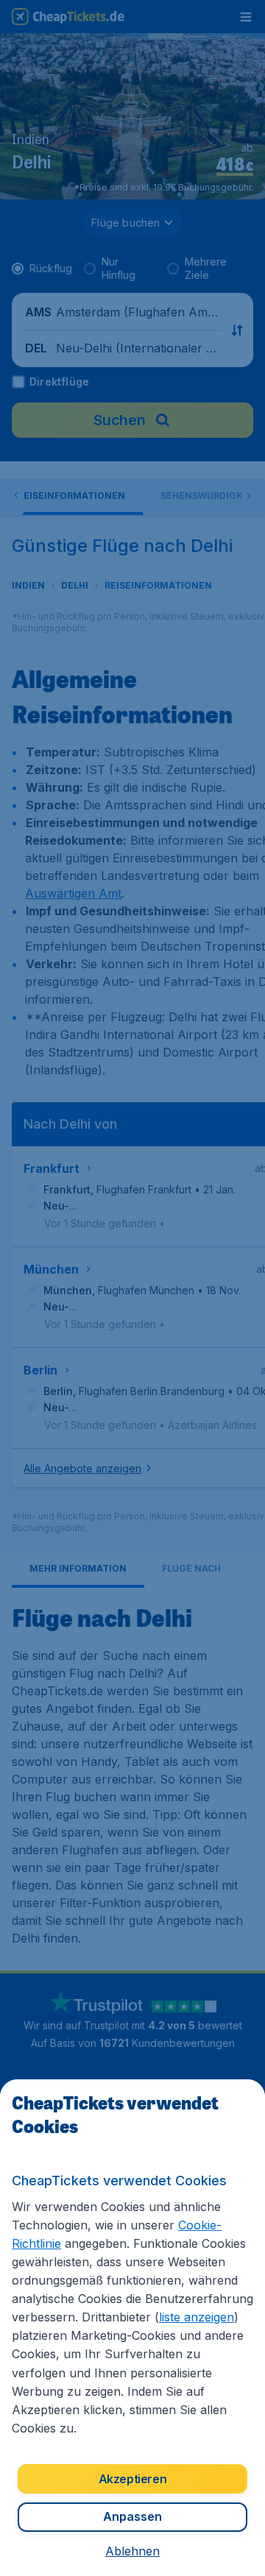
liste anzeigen (197, 2317)
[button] (132, 2551)
